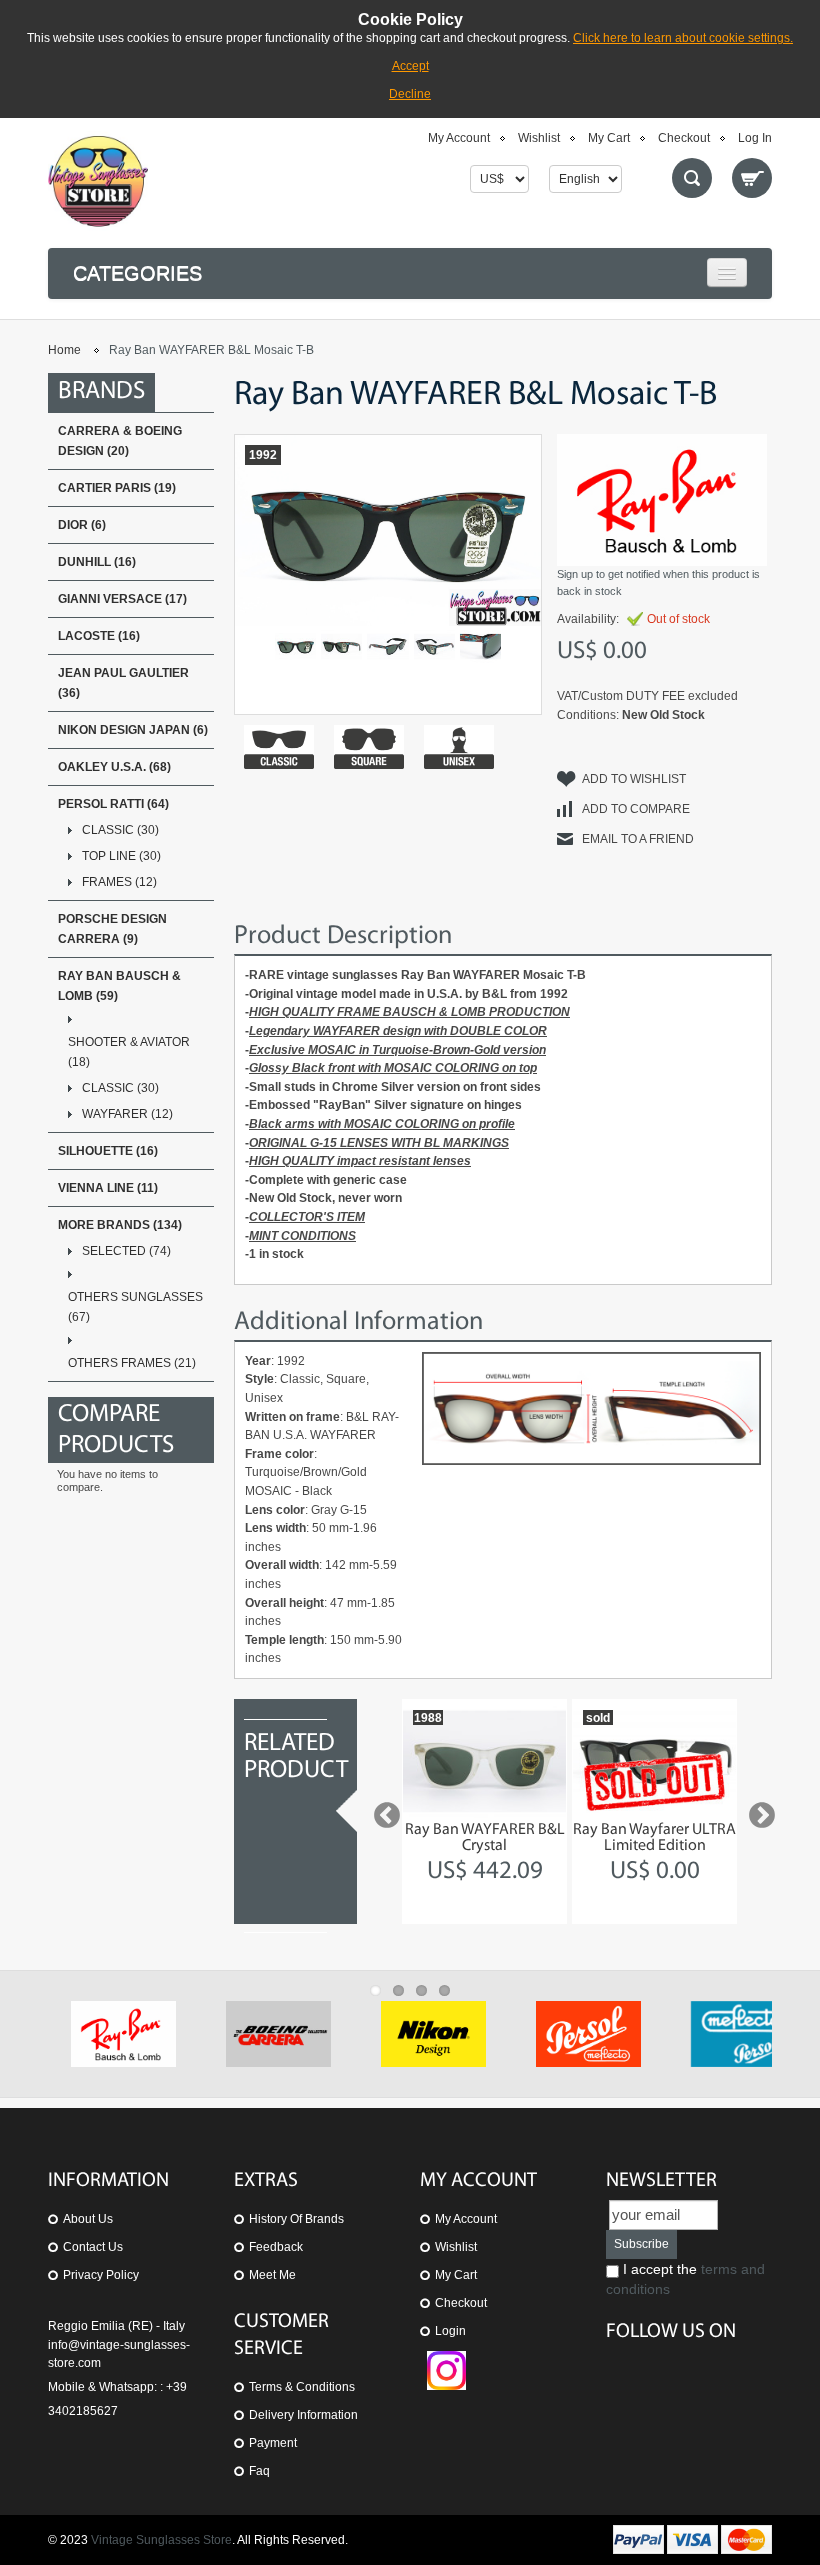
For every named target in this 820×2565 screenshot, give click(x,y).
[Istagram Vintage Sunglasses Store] (446, 2360)
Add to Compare (636, 809)
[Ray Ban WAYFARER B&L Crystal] (484, 1761)
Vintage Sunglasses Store (161, 2540)
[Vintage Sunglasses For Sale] (98, 181)
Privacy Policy (101, 2275)
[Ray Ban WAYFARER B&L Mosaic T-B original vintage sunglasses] (341, 646)
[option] (484, 1811)
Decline (410, 94)
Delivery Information (303, 2415)
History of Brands (296, 2219)
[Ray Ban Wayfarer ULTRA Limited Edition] (654, 1761)
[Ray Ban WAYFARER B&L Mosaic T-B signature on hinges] (480, 646)
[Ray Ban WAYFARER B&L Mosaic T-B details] (387, 646)
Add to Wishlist (634, 779)
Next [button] (757, 1811)
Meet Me (272, 2275)
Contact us (93, 2247)
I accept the (685, 2279)
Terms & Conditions (302, 2387)
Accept (410, 66)
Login (450, 2331)
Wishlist (539, 138)
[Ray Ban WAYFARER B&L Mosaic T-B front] (295, 646)
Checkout (684, 138)
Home (64, 350)
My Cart (609, 138)
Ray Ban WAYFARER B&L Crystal (485, 1838)
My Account (459, 138)
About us (88, 2219)
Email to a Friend (638, 839)
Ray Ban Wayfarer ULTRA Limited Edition (654, 1838)
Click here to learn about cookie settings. (683, 38)
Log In (755, 138)
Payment (273, 2443)
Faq (259, 2471)
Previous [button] (382, 1811)
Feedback (276, 2247)
